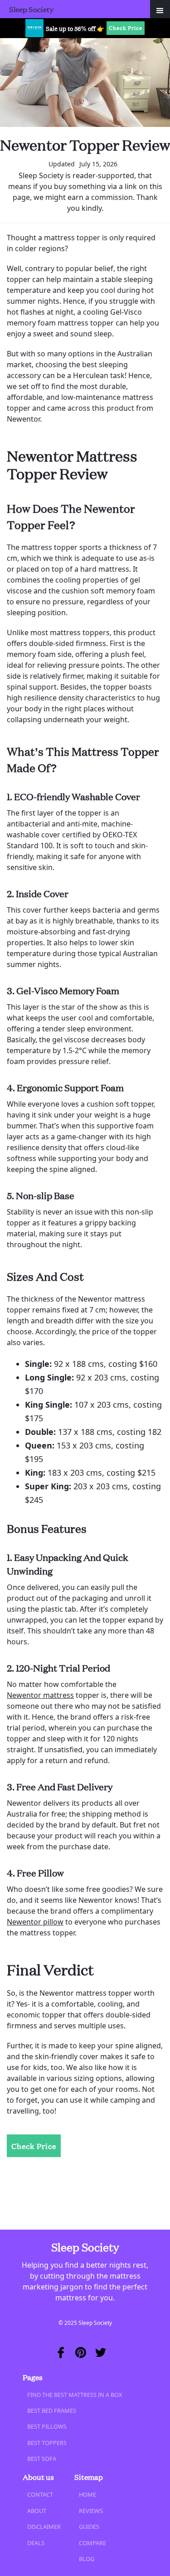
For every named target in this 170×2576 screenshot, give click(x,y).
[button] (160, 9)
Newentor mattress (40, 1695)
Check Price (126, 28)
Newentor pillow (35, 1922)
